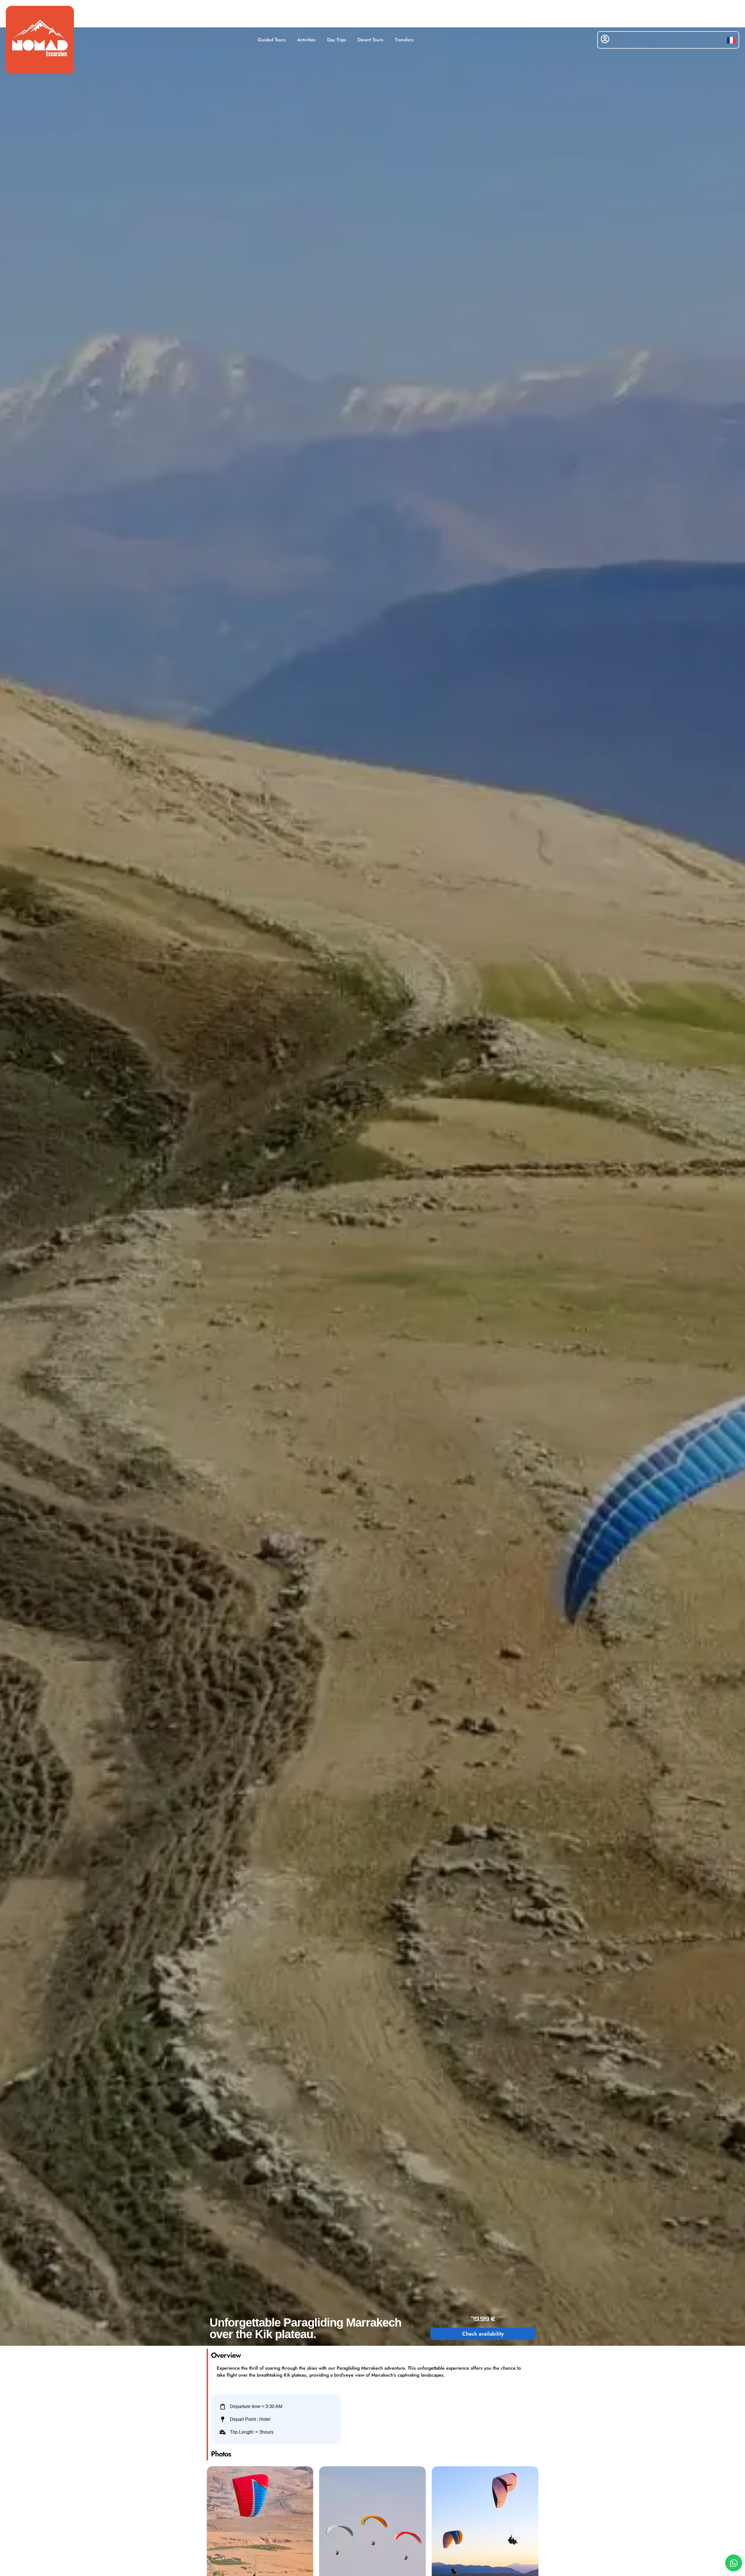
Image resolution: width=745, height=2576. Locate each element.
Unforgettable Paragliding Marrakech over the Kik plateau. (305, 2328)
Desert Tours (370, 40)
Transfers (404, 40)
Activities (306, 40)
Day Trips (337, 40)
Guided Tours (272, 40)
